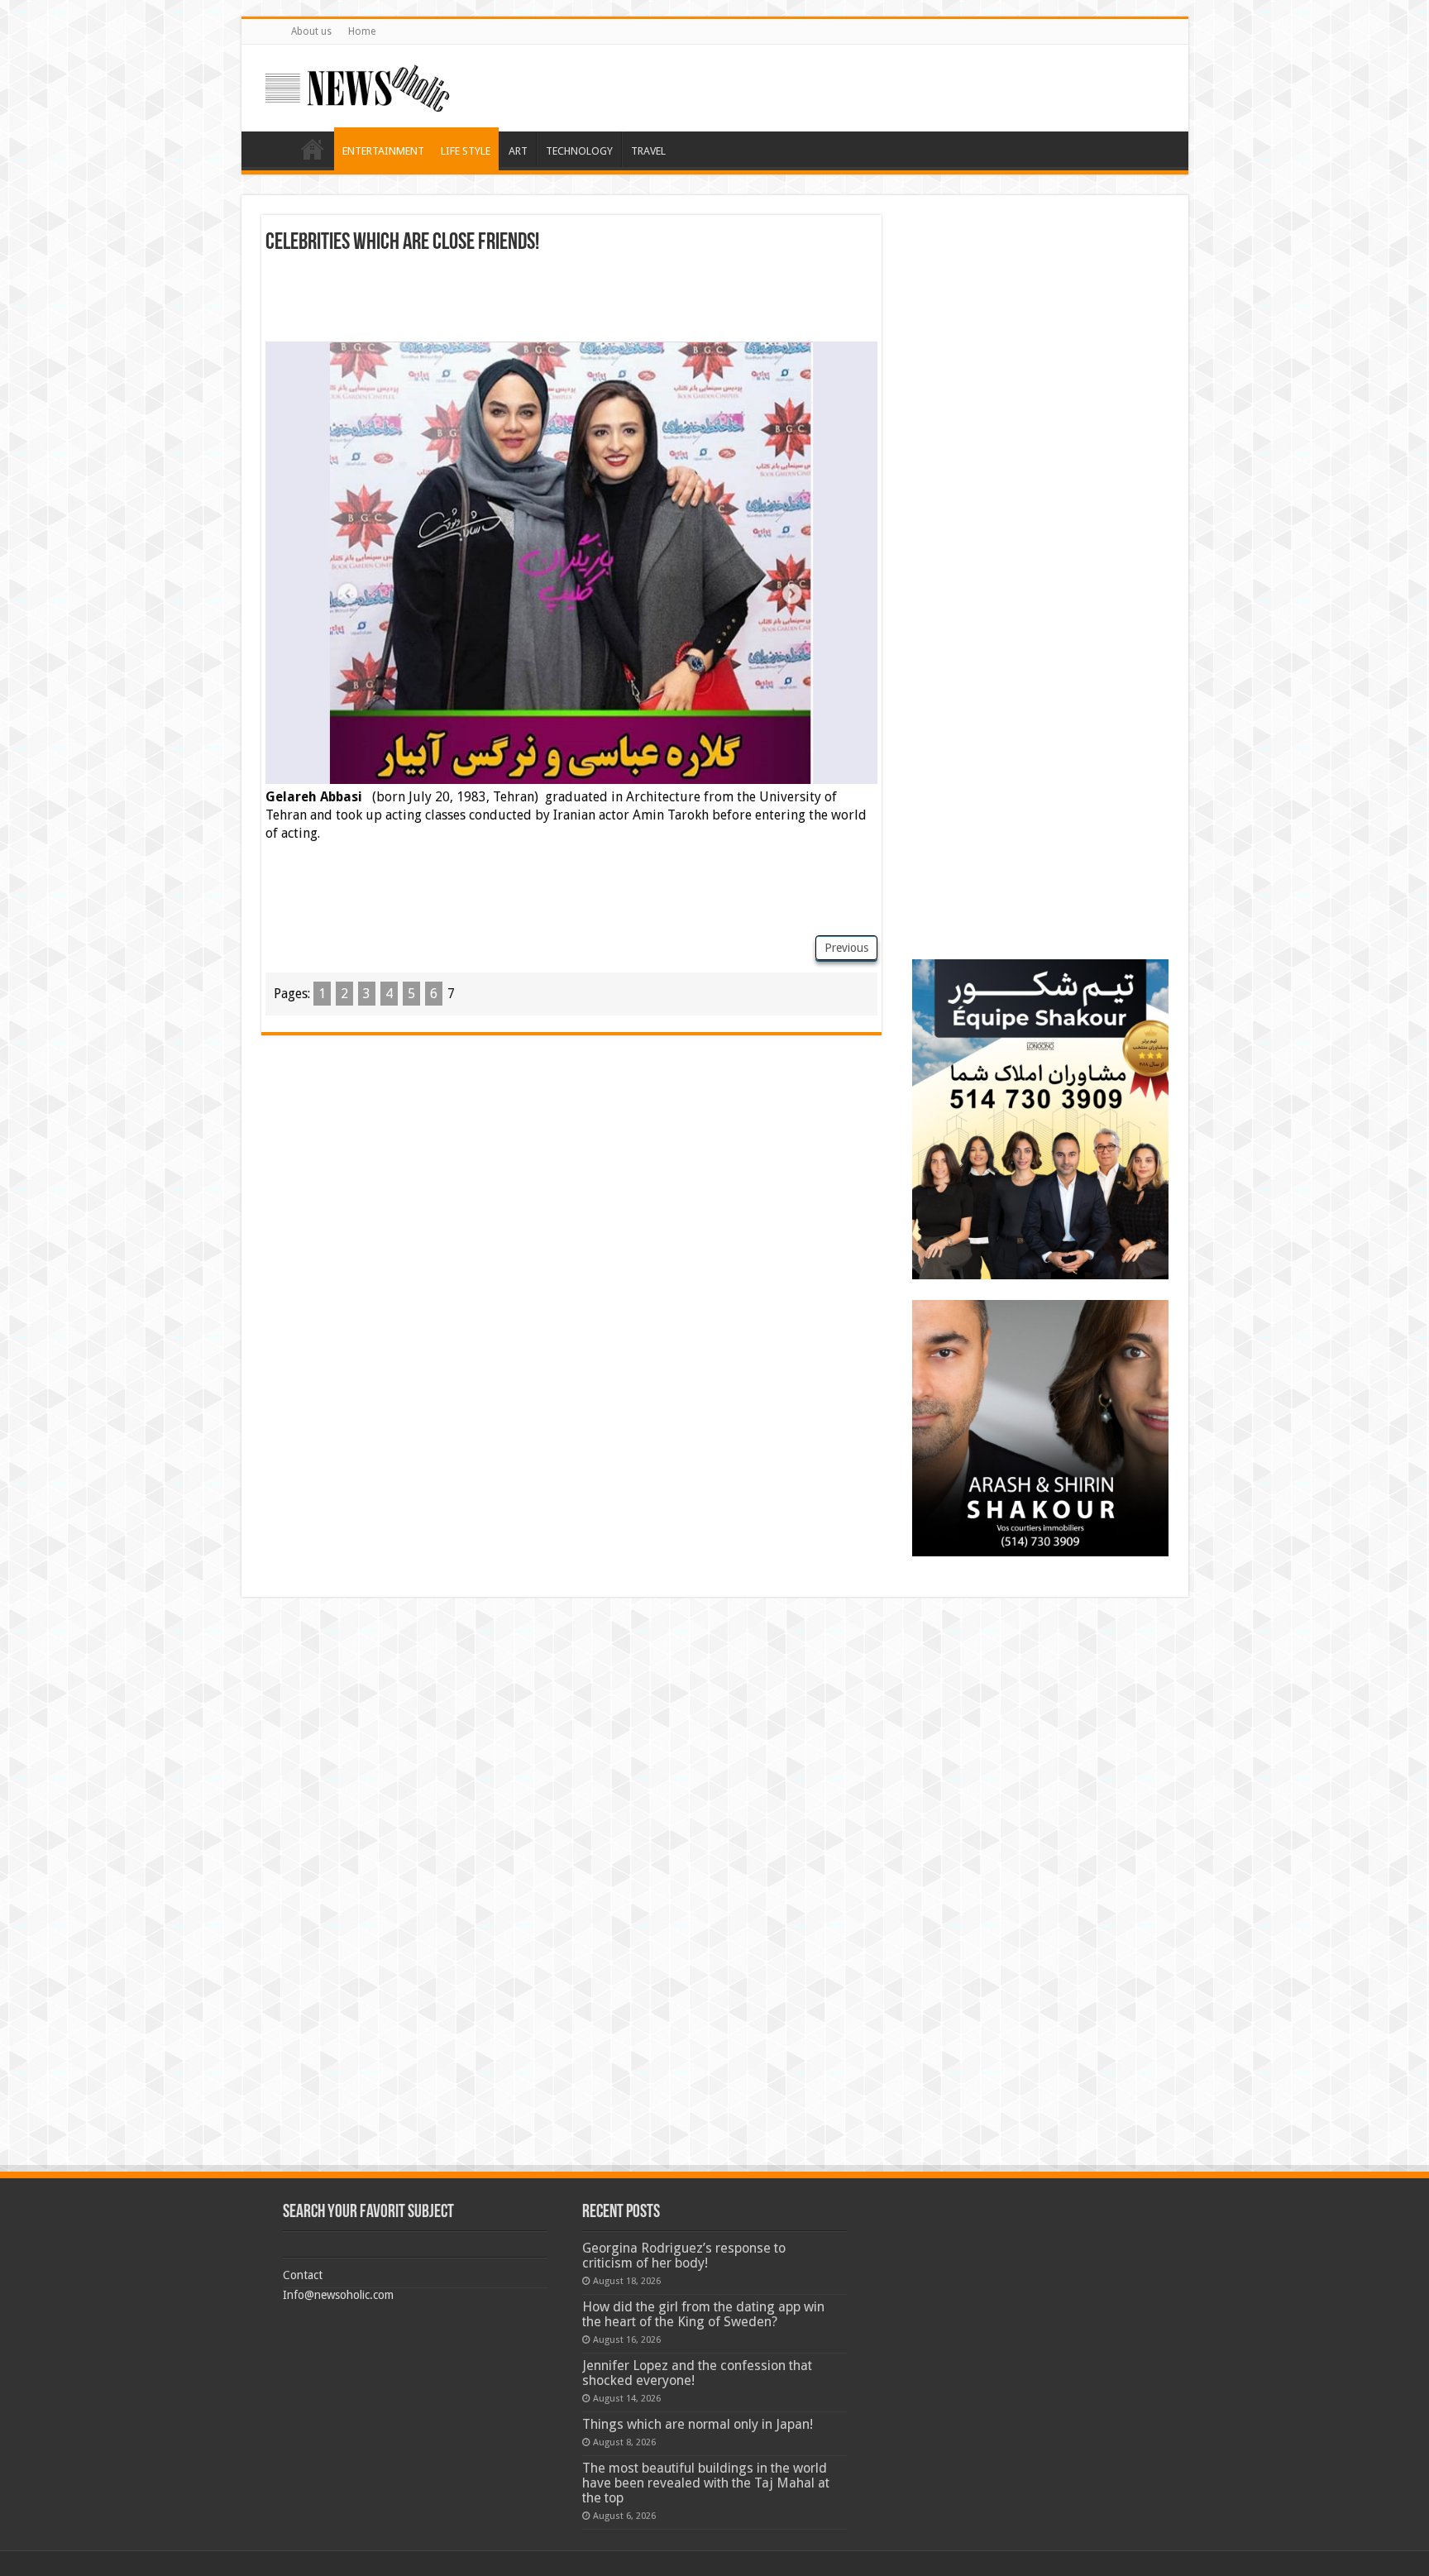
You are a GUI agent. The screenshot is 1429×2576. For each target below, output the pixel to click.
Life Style (466, 151)
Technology (579, 151)
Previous (846, 948)
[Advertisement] (571, 300)
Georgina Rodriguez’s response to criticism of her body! (684, 2256)
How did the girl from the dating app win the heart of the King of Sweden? (703, 2314)
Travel (648, 151)
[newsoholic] (357, 85)
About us (311, 31)
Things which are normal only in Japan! (698, 2424)
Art (518, 151)
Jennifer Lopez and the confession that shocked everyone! (697, 2373)
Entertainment (383, 151)
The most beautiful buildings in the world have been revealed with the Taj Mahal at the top (706, 2483)
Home (362, 31)
